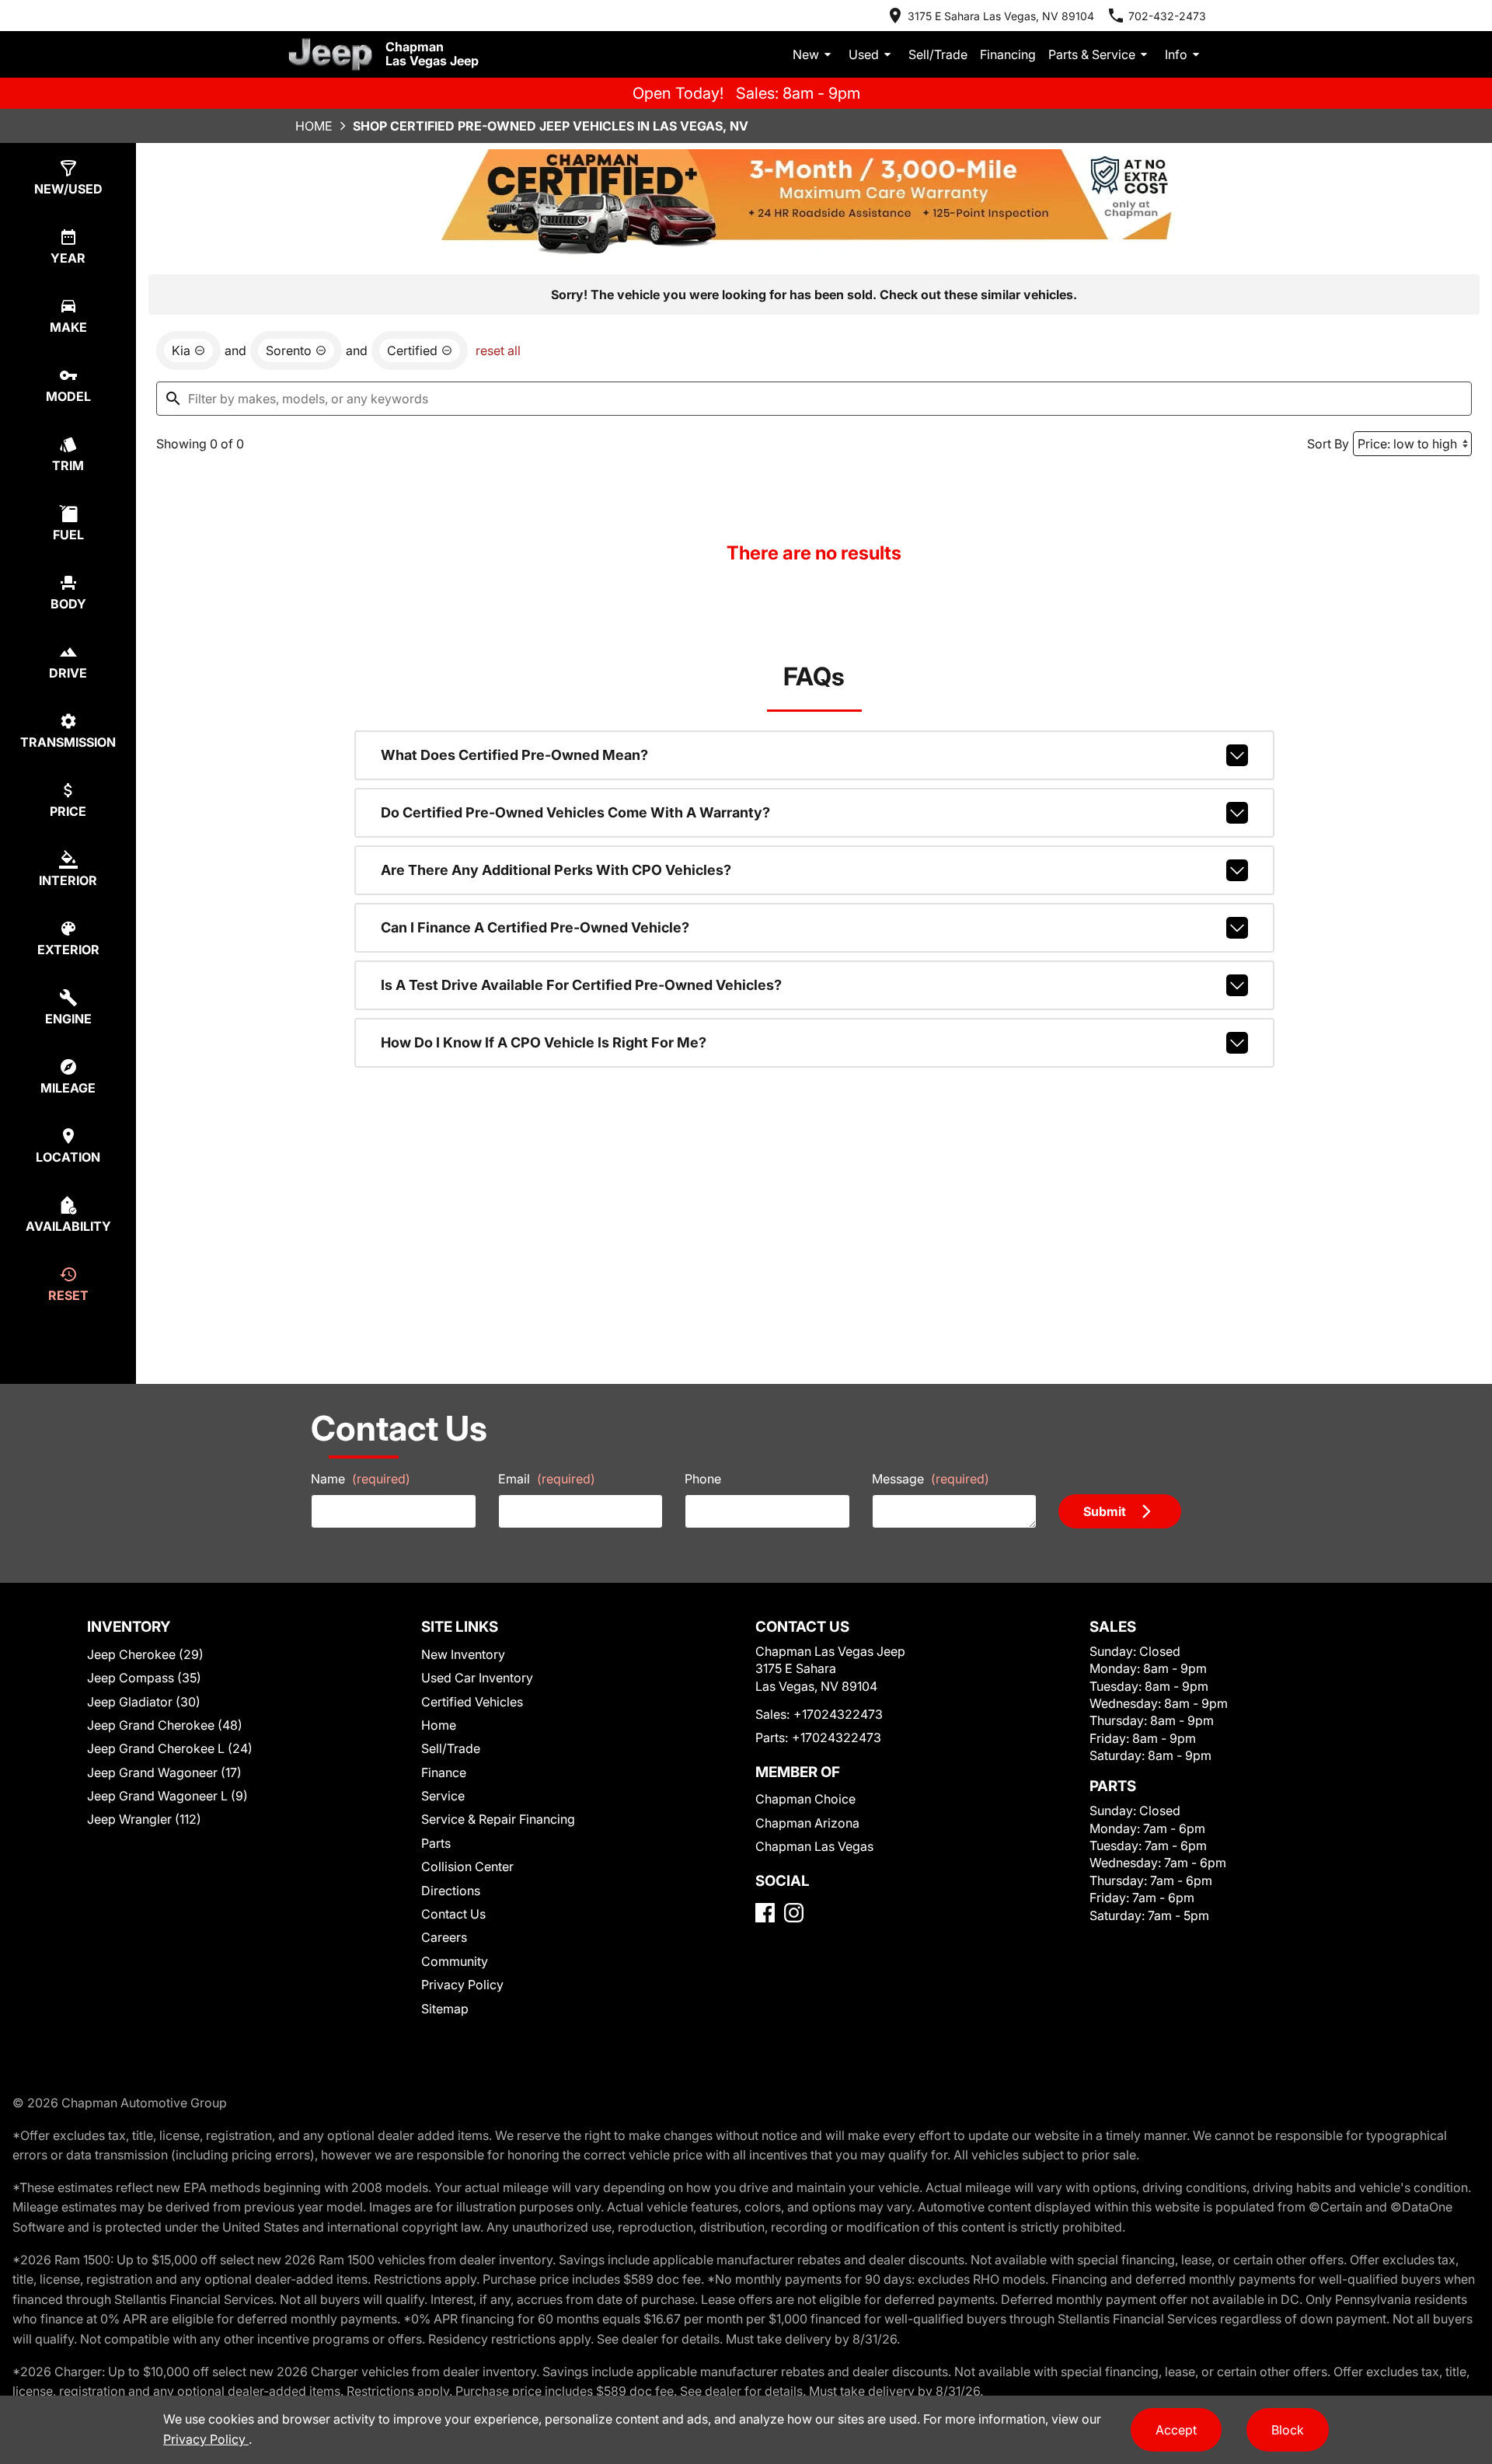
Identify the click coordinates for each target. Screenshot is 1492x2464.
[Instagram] (794, 1913)
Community (455, 1961)
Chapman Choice (805, 1799)
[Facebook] (765, 1913)
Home (314, 126)
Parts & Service (1092, 54)
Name (361, 1479)
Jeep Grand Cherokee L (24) (170, 1748)
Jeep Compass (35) (144, 1678)
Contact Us (453, 1914)
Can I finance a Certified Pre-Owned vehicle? (535, 927)
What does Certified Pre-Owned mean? (514, 755)
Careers (444, 1937)
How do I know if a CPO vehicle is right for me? (544, 1042)
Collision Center (467, 1866)
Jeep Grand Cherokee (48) (165, 1725)
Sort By (1328, 444)
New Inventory (463, 1654)
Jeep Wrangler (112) (144, 1819)
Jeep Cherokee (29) (145, 1654)
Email (547, 1479)
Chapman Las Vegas (814, 1846)
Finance (444, 1772)
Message (931, 1479)
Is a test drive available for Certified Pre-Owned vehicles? (581, 985)
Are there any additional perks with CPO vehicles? (556, 870)
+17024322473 (838, 1714)
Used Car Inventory (477, 1678)
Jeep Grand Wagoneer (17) (164, 1772)
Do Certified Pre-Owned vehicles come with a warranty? (575, 812)
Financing (1008, 54)
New (806, 54)
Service (443, 1796)
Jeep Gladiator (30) (144, 1702)
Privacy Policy (462, 1985)
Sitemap (445, 2009)
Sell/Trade (938, 54)
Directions (451, 1891)
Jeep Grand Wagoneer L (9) (167, 1796)
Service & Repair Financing (498, 1819)
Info (1176, 54)
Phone (703, 1479)
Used (864, 54)
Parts (436, 1843)
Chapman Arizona (807, 1823)
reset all (498, 350)
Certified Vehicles (472, 1702)
